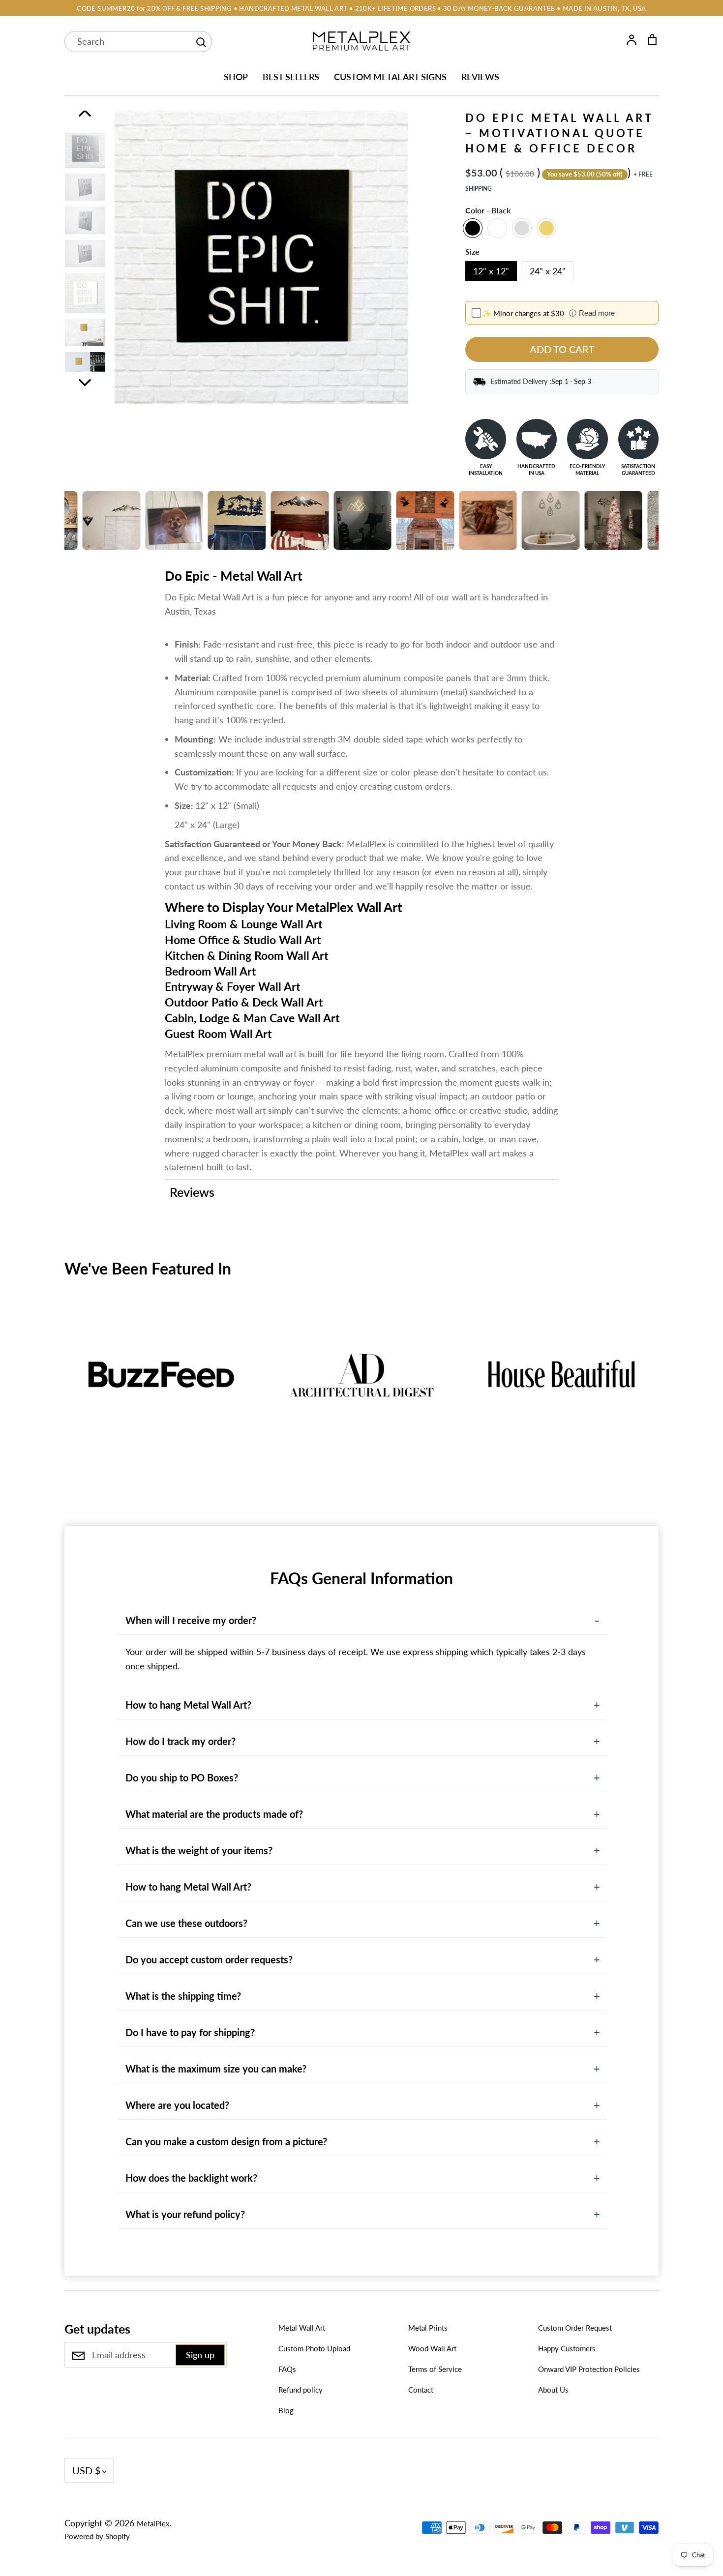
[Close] (571, 1182)
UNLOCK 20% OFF (472, 1348)
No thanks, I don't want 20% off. (472, 1382)
